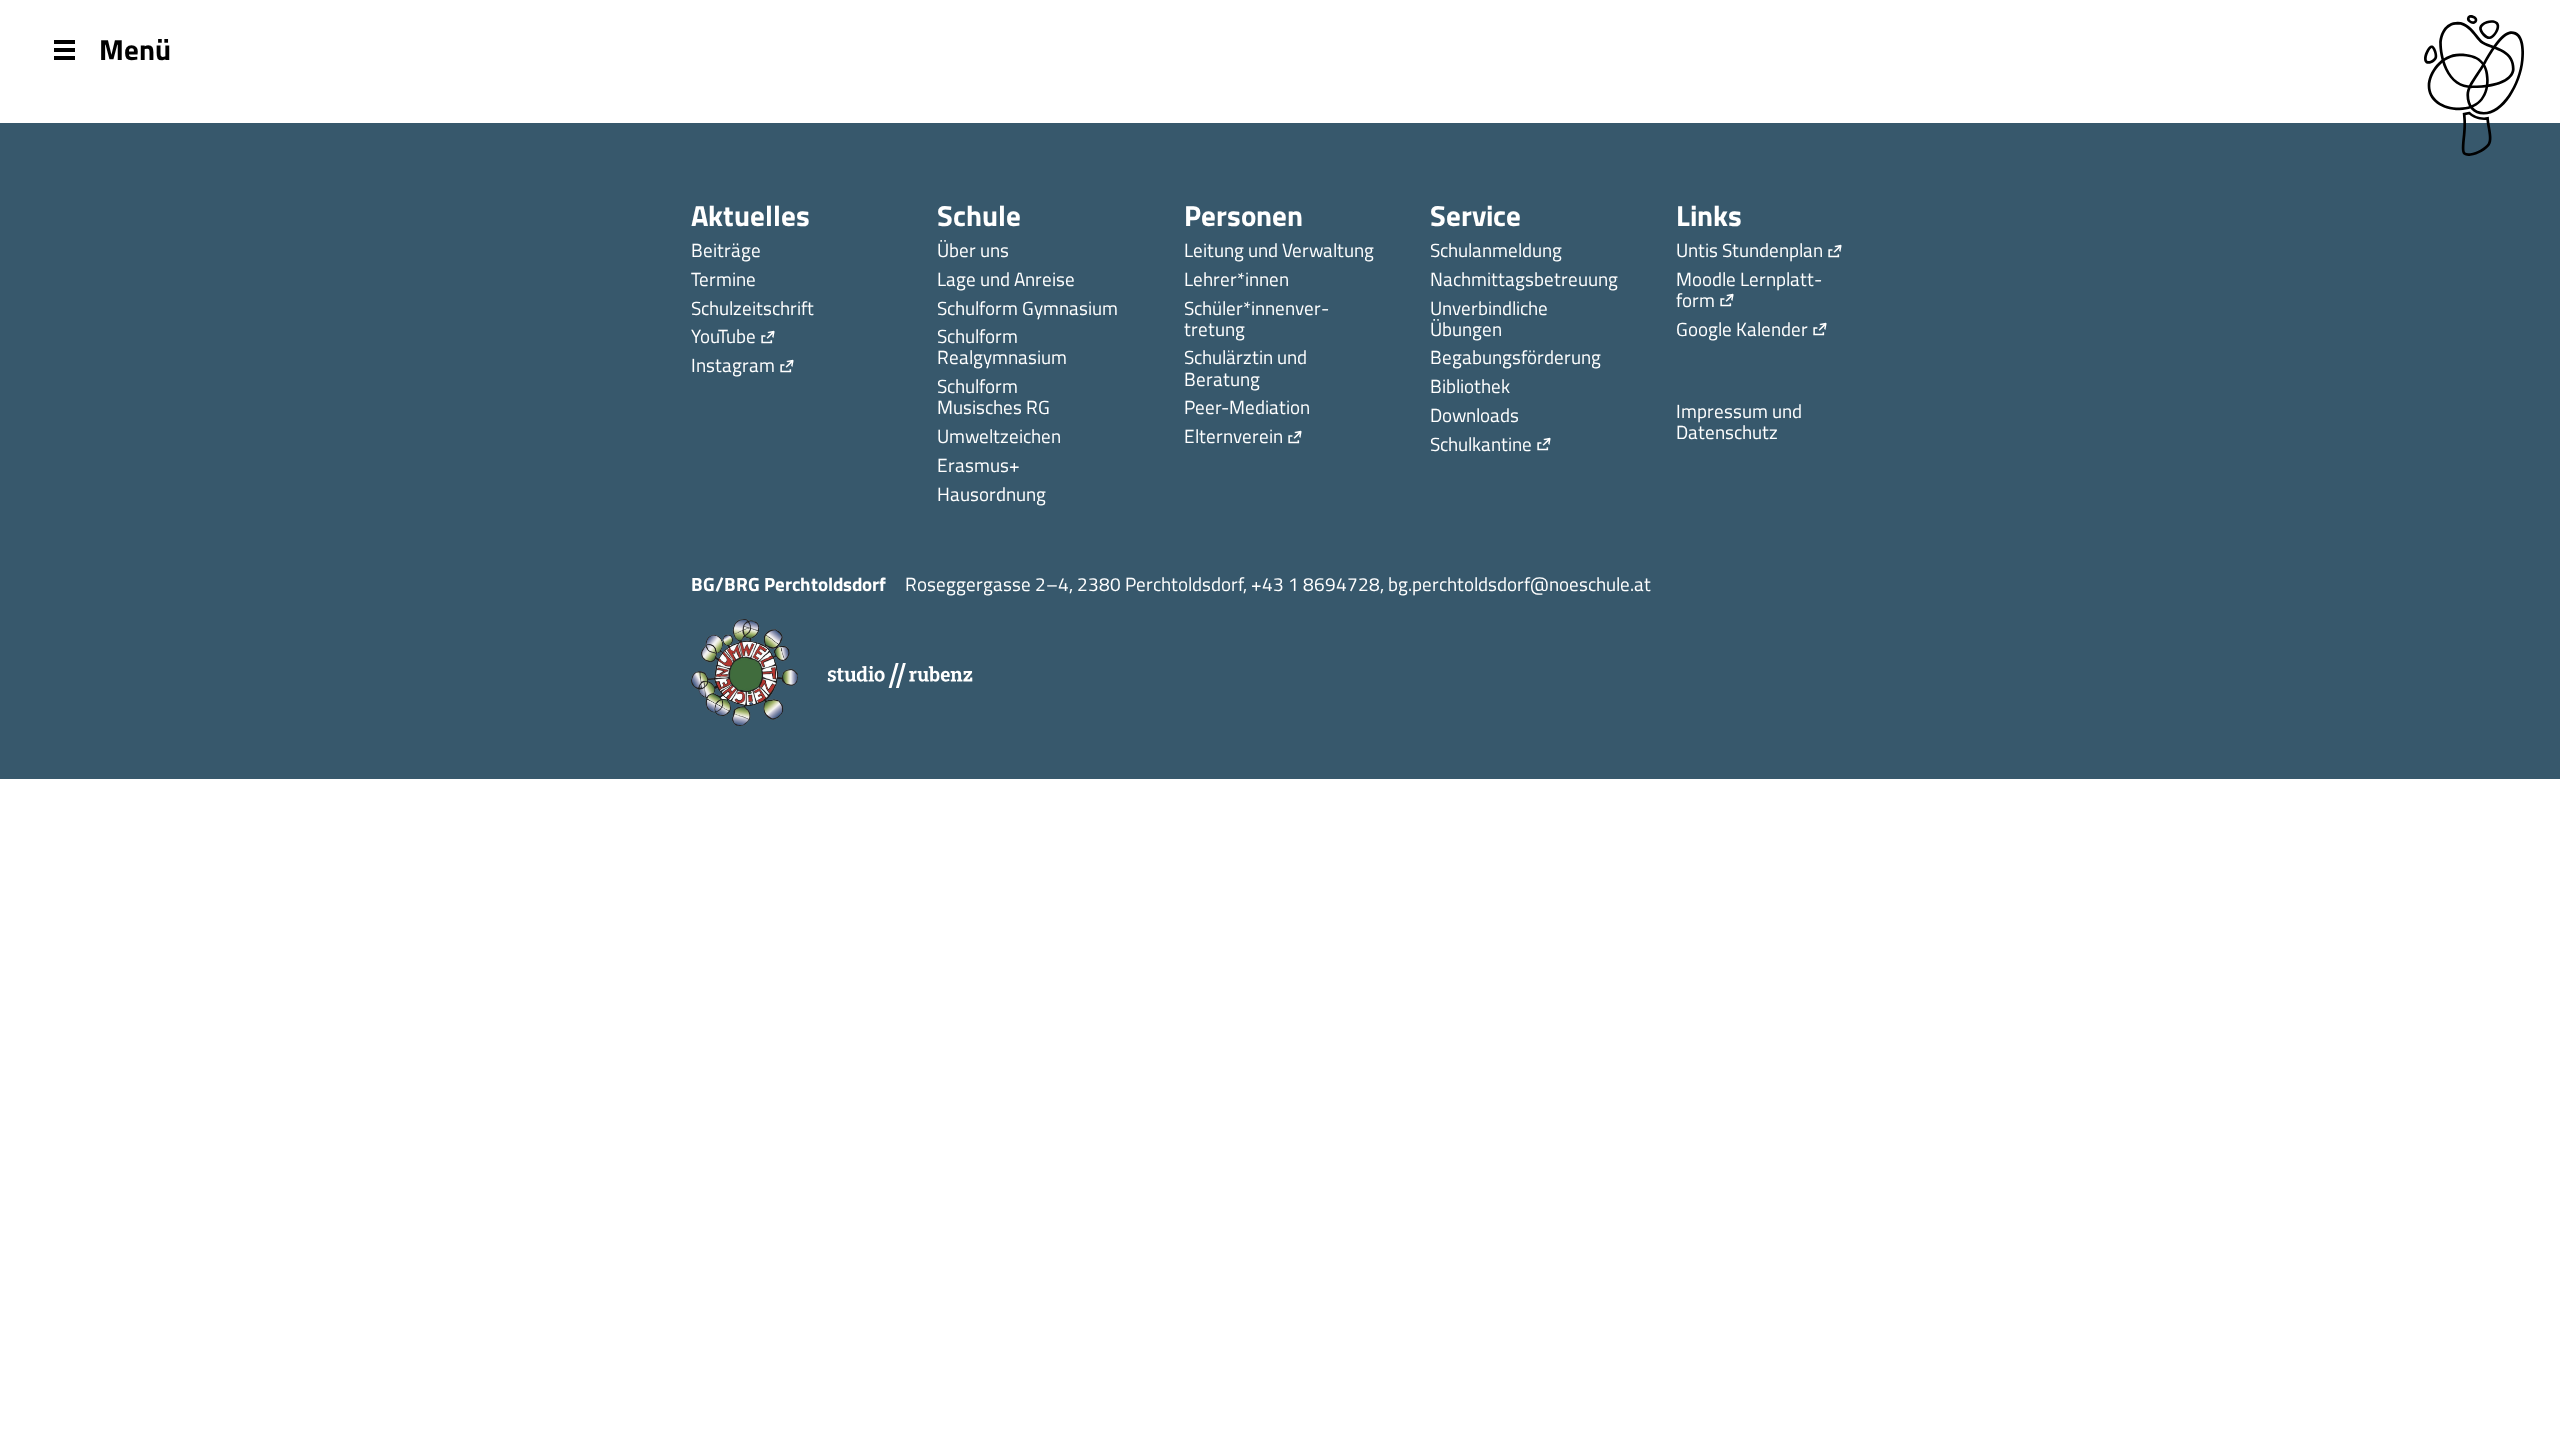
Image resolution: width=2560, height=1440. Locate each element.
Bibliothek (1470, 387)
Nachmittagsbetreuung (1524, 280)
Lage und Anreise (1006, 280)
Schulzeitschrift (752, 309)
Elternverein (1233, 437)
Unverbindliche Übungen (1489, 320)
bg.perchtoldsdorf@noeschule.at (1519, 583)
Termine (723, 280)
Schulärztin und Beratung (1245, 369)
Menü (135, 47)
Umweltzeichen (999, 437)
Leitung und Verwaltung (1279, 251)
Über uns (973, 251)
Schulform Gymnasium (1027, 309)
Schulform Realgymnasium (1002, 348)
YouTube (723, 337)
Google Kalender (1742, 330)
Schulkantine (1481, 445)
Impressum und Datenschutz (1739, 423)
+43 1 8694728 (1315, 583)
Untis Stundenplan (1749, 251)
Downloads (1474, 416)
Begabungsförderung (1515, 358)
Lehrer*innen (1236, 280)
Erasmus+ (978, 466)
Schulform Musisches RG (993, 398)
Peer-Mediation (1247, 408)
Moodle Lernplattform (1749, 291)
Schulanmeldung (1496, 251)
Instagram (733, 366)
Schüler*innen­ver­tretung (1256, 320)
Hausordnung (991, 495)
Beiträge (726, 251)
